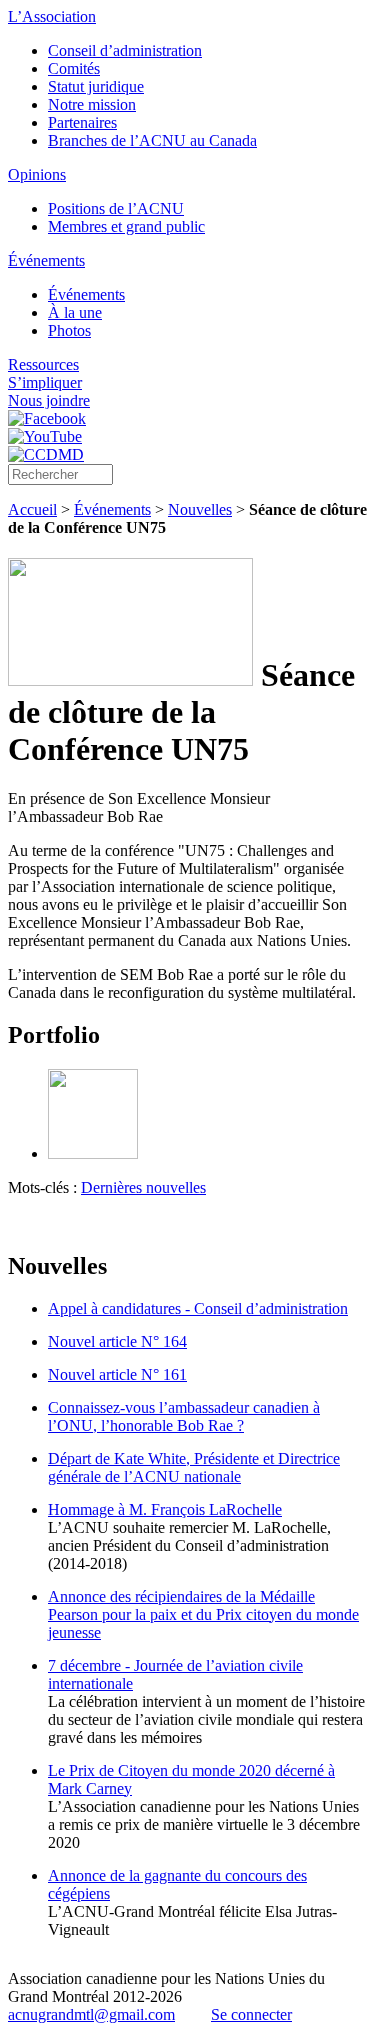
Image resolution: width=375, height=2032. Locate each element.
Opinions (37, 174)
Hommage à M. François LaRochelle (165, 1509)
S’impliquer (45, 382)
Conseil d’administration (125, 50)
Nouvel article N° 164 (117, 1341)
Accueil (32, 509)
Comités (74, 68)
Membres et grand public (126, 226)
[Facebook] (47, 418)
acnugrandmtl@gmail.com (91, 2014)
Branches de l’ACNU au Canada (152, 140)
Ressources (43, 364)
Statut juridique (96, 86)
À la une (75, 312)
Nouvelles (200, 509)
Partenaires (82, 122)
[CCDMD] (46, 454)
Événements (46, 260)
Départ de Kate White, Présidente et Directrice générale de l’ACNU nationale (194, 1467)
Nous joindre (49, 400)
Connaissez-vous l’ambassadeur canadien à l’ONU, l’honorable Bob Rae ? (184, 1416)
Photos (69, 330)
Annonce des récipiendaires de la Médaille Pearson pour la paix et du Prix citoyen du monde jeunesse (203, 1614)
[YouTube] (45, 436)
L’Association (52, 16)
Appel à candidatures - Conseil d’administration (198, 1308)
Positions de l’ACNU (116, 208)
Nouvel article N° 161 (117, 1374)
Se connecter (251, 2014)
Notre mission (92, 104)
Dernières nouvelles (143, 1187)
